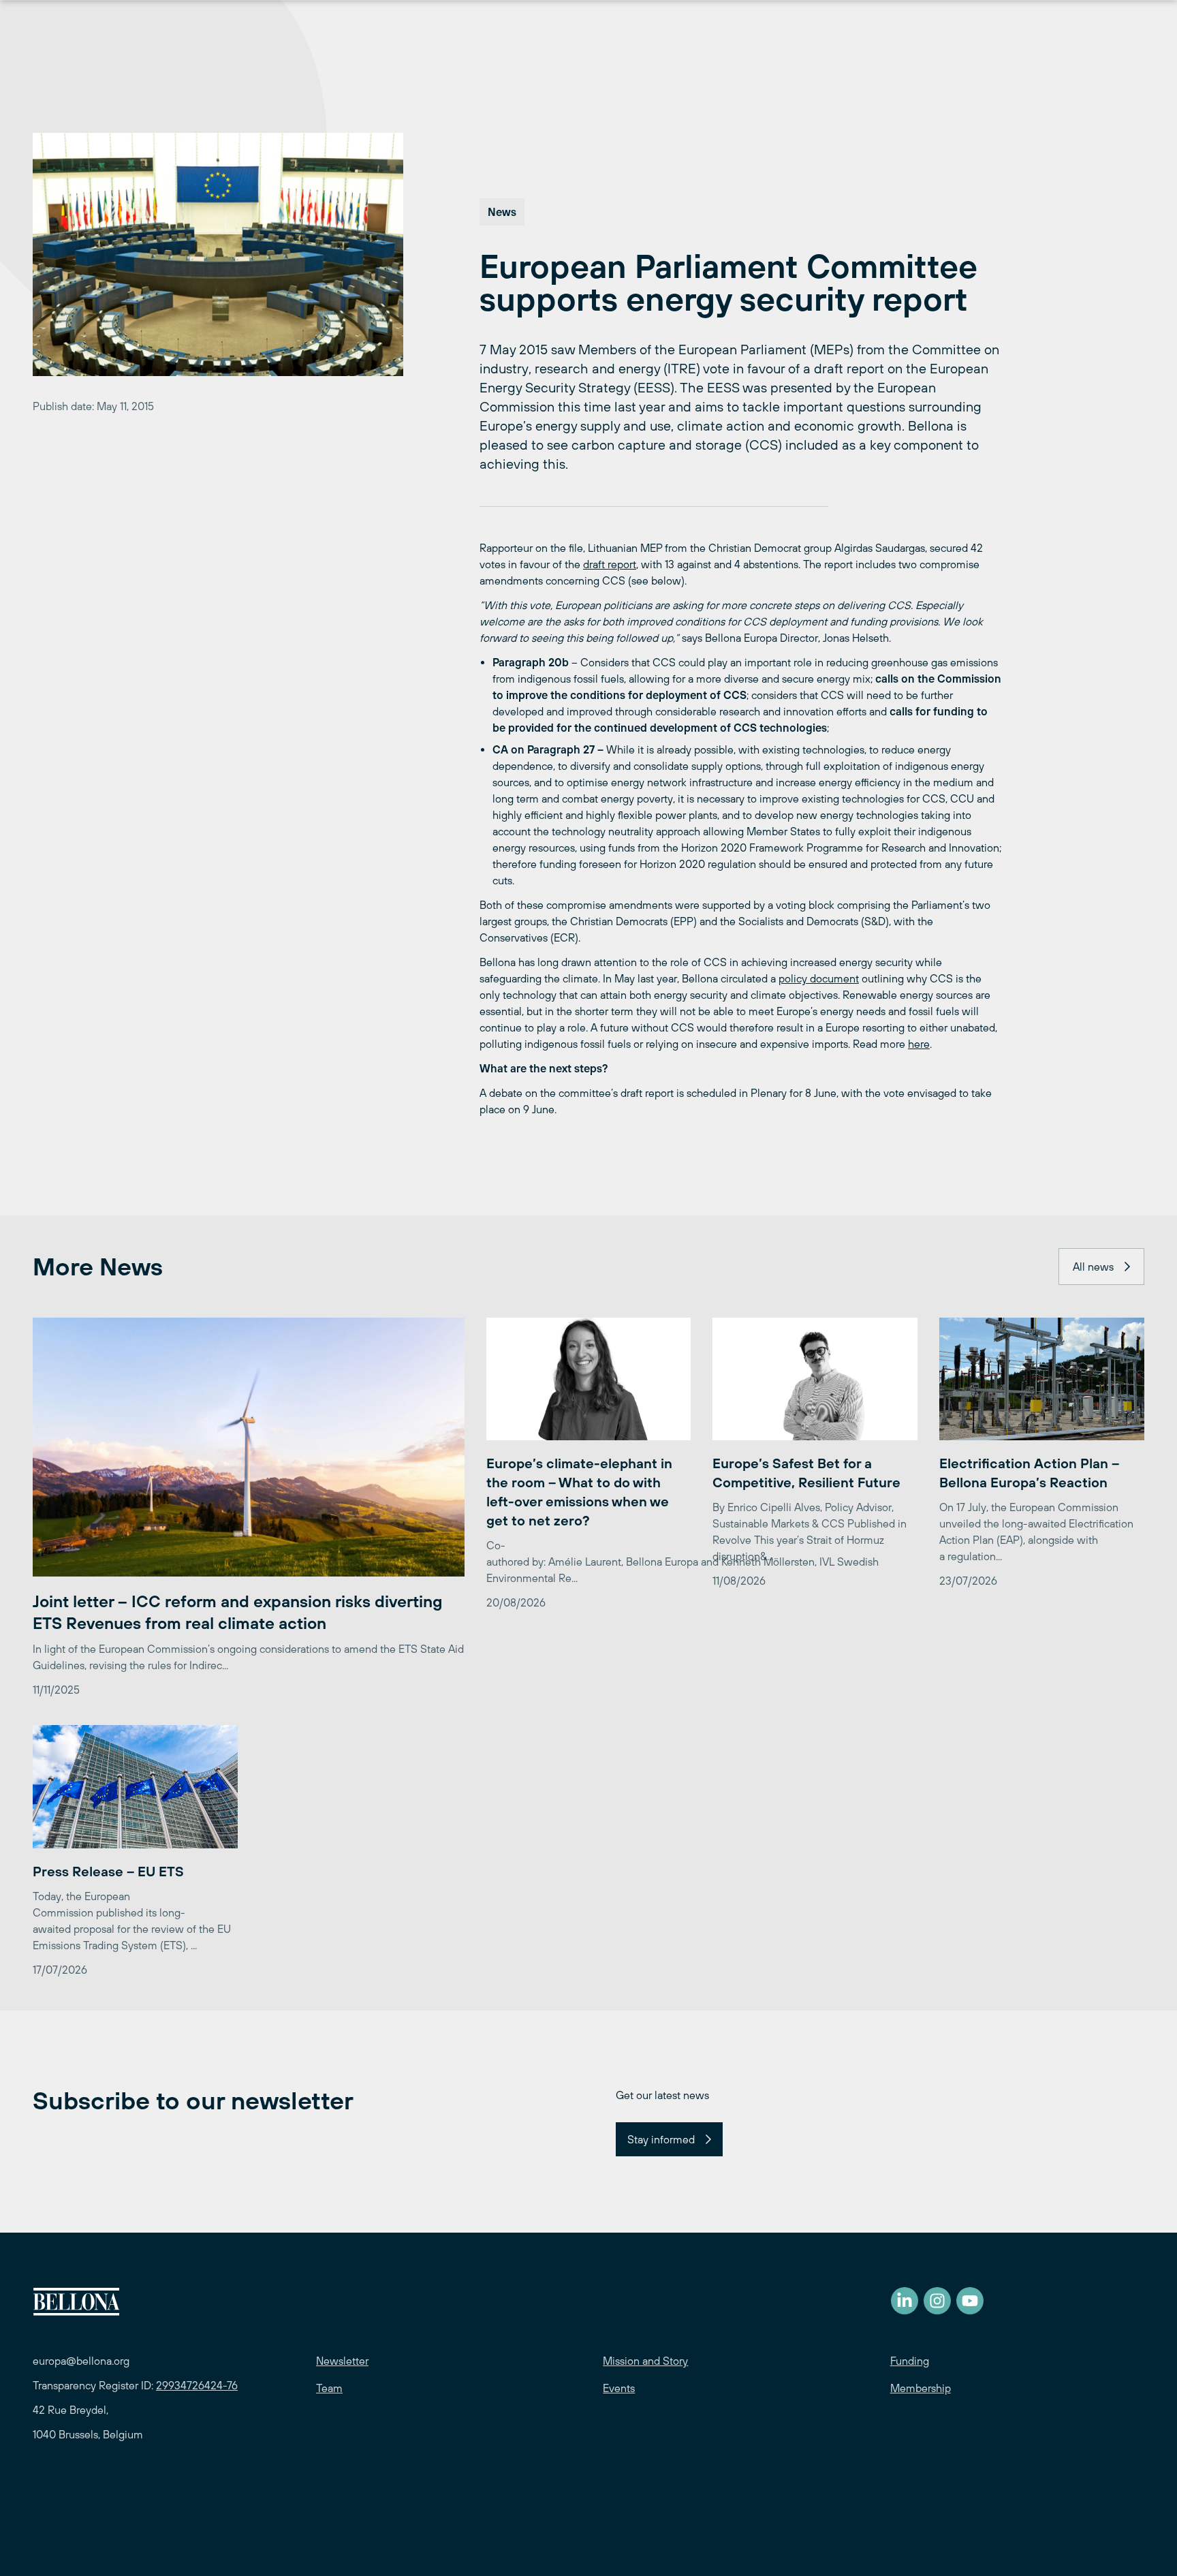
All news (1093, 1267)
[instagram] (937, 2301)
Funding (910, 2361)
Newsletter (342, 2361)
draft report (610, 564)
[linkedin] (905, 2301)
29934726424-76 (197, 2385)
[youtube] (970, 2301)
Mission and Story (645, 2361)
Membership (921, 2388)
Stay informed (661, 2139)
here (919, 1044)
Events (619, 2388)
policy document (819, 978)
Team (329, 2388)
